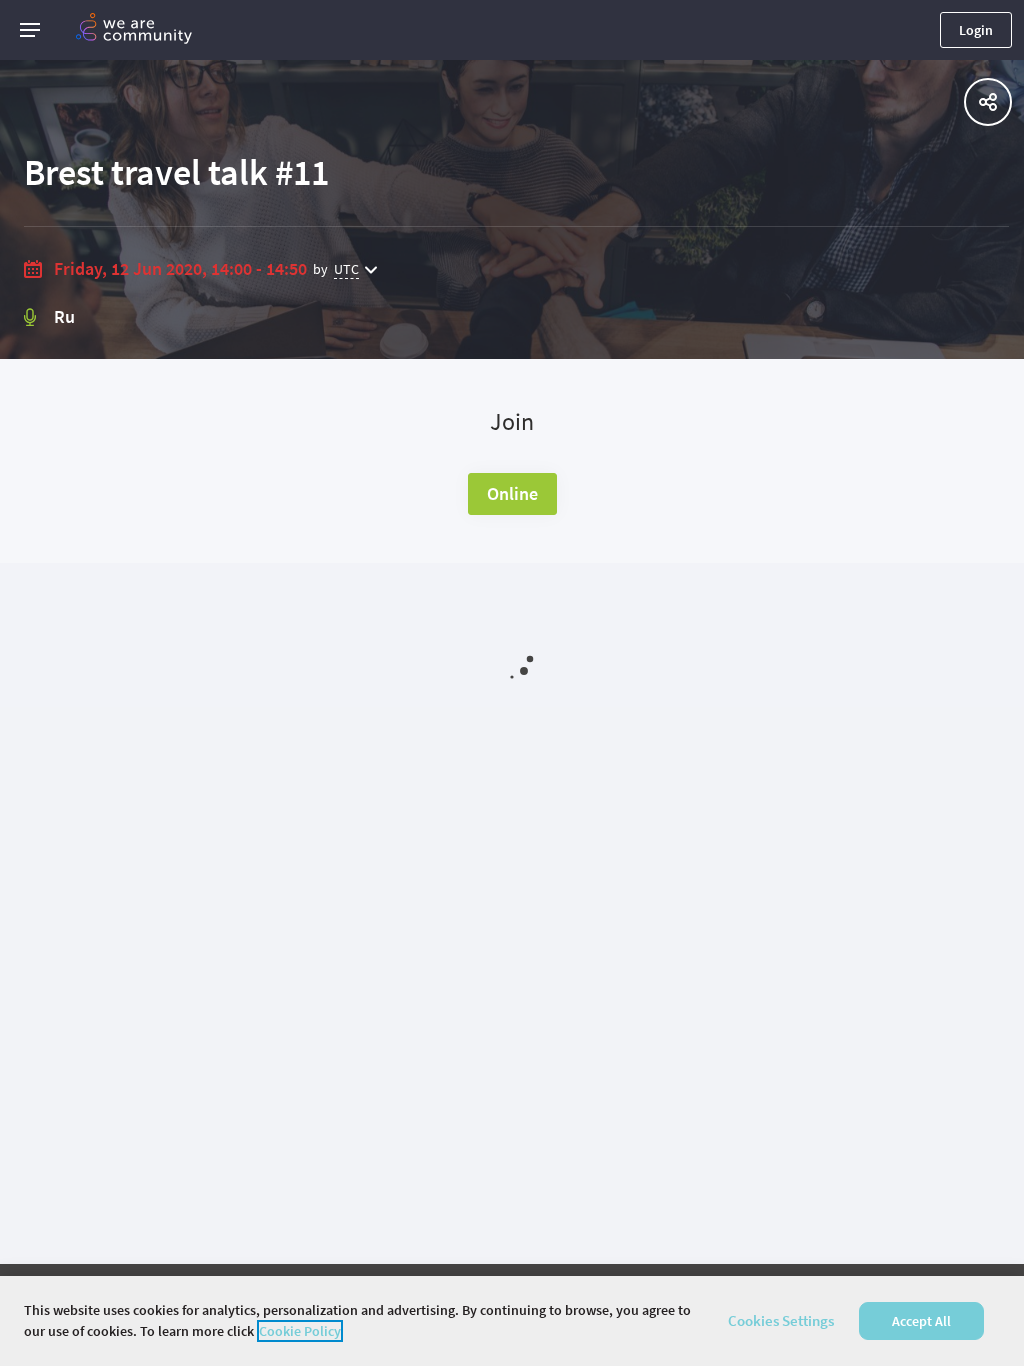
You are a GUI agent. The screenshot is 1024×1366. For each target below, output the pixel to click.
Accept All (921, 1321)
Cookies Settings (781, 1320)
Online (512, 493)
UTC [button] (346, 269)
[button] (30, 30)
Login (976, 30)
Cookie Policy (300, 1331)
